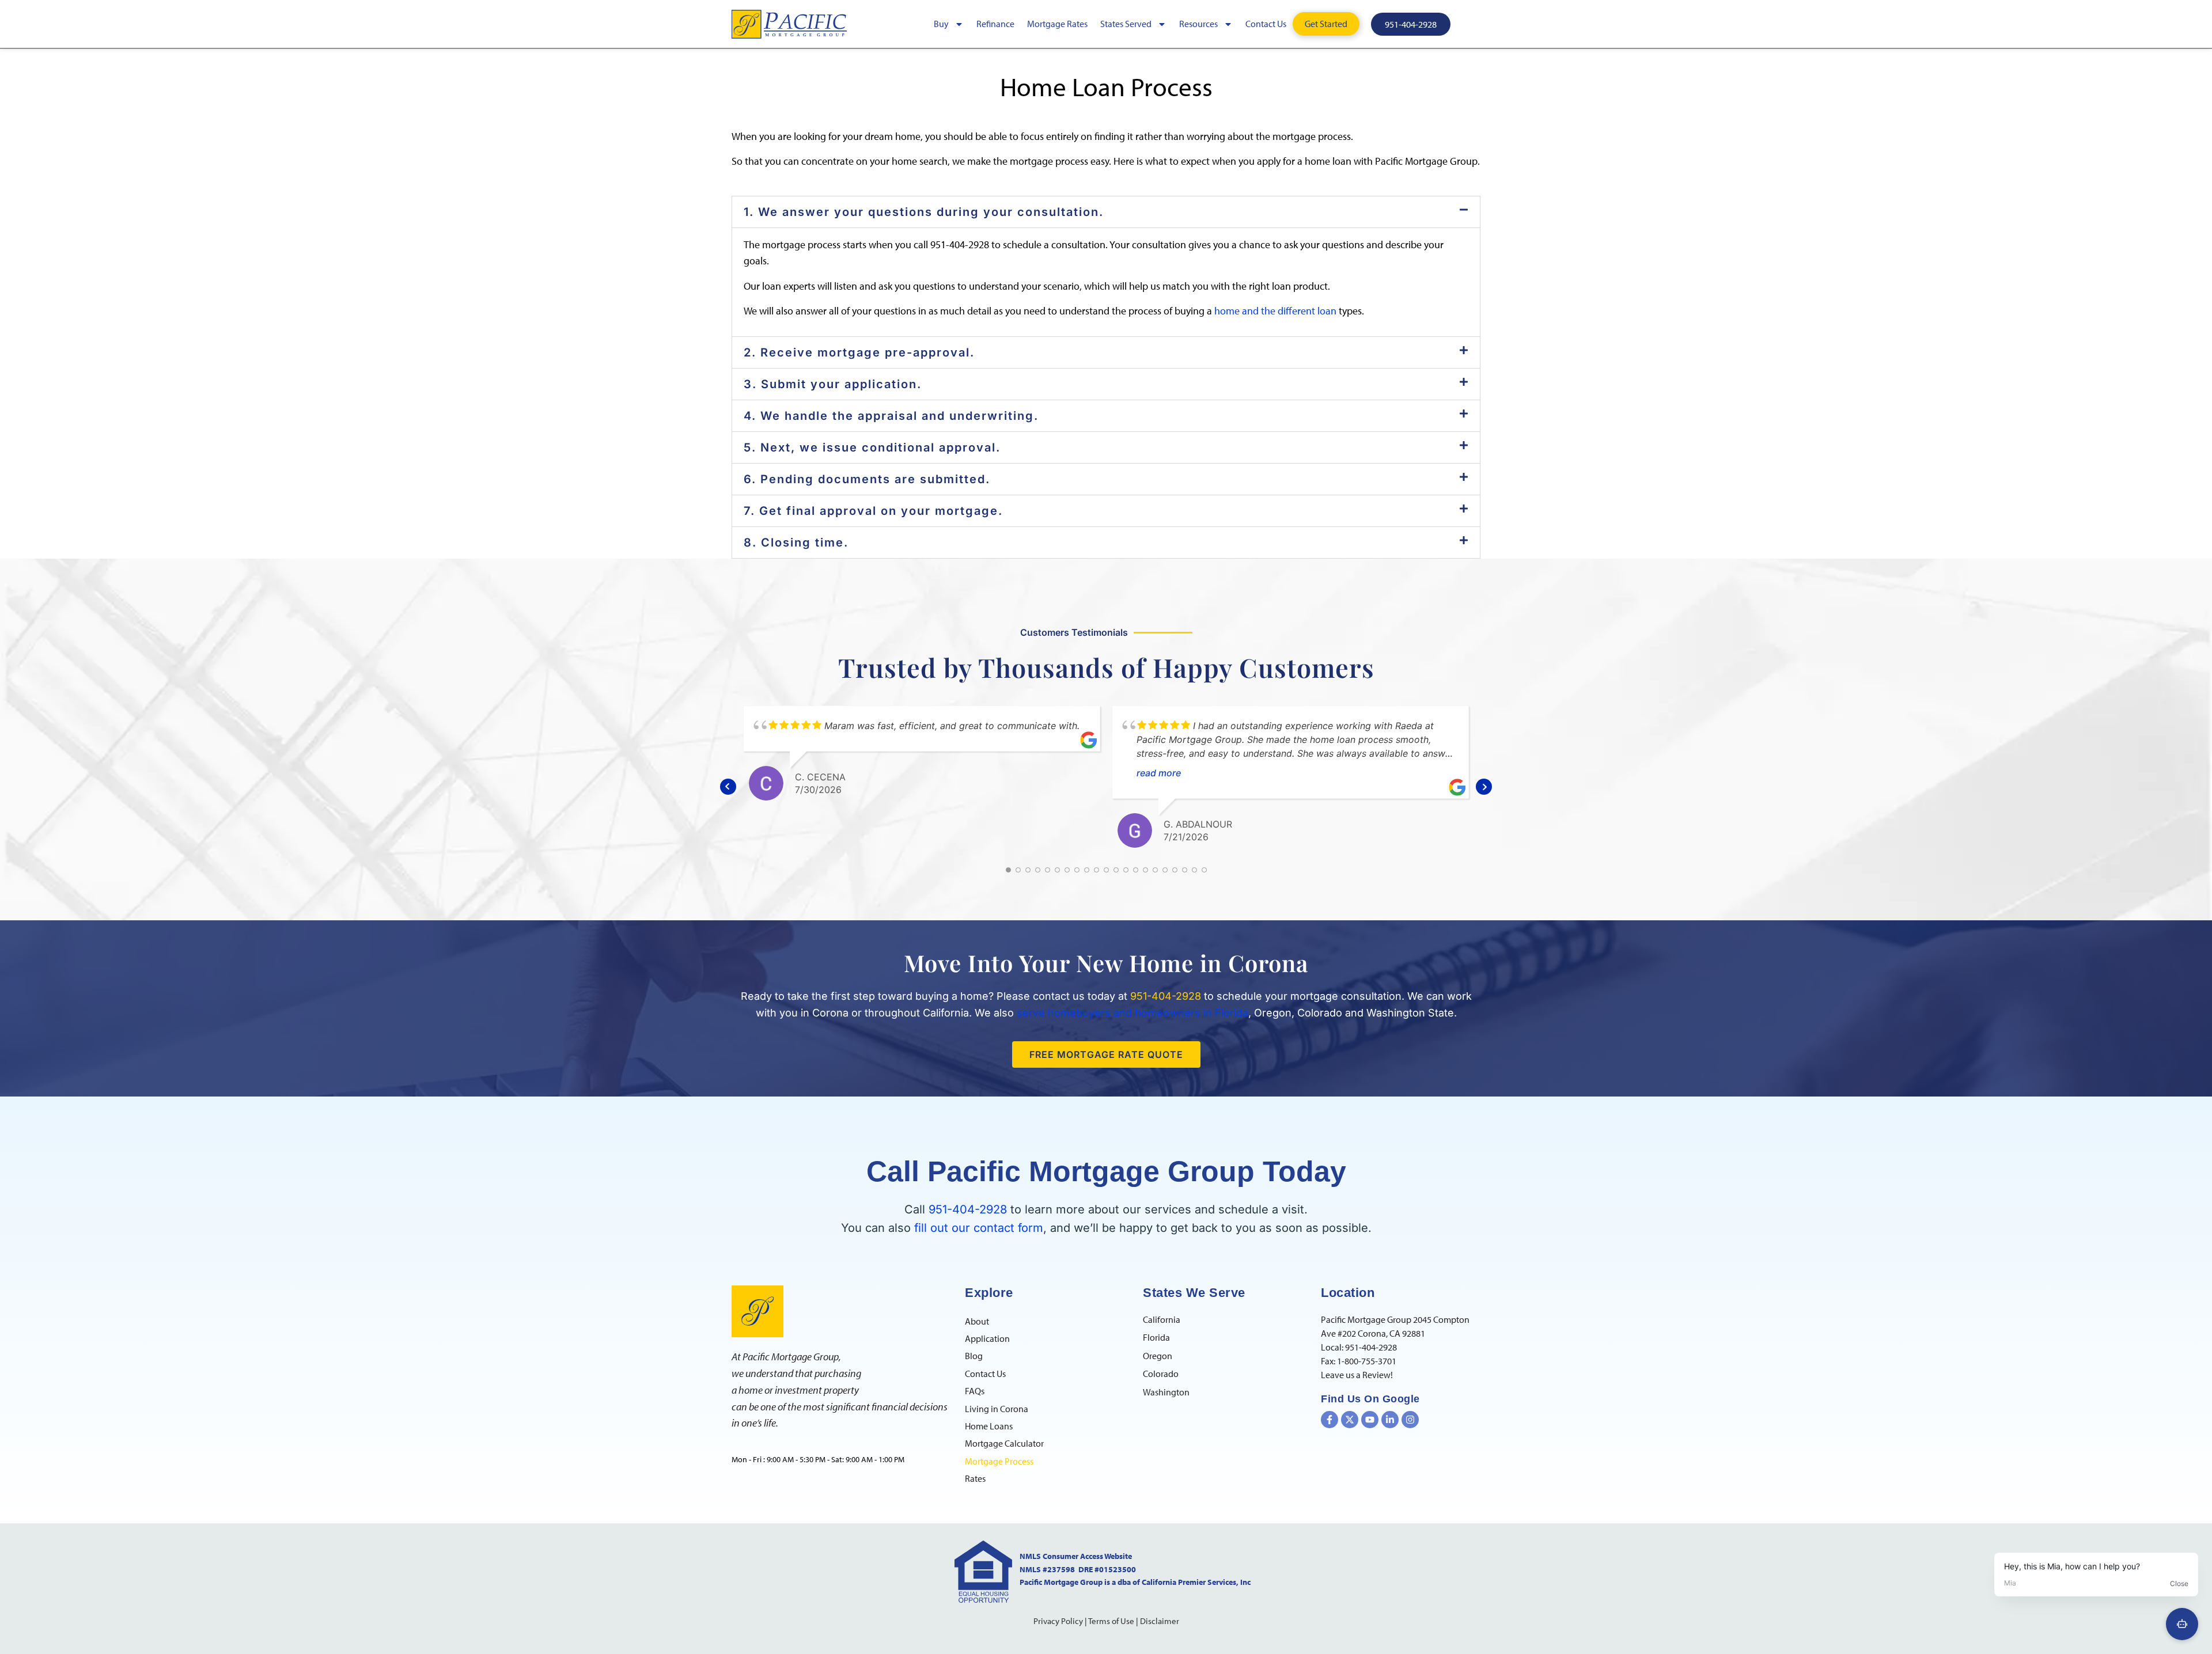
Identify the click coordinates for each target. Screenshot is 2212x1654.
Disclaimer (1160, 1621)
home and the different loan (1275, 311)
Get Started (1326, 24)
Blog (974, 1356)
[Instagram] (1410, 1420)
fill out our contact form (979, 1228)
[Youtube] (1370, 1420)
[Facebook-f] (1330, 1420)
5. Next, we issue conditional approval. (872, 447)
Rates (975, 1478)
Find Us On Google (1370, 1399)
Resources (1198, 24)
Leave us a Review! (1357, 1375)
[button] (1106, 212)
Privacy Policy (1058, 1621)
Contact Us (1266, 24)
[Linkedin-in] (1390, 1420)
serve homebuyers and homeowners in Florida (1132, 1013)
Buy (941, 24)
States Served (1126, 24)
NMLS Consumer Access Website (1076, 1556)
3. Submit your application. (833, 384)
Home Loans (989, 1426)
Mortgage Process (999, 1461)
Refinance (995, 24)
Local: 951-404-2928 (1359, 1347)
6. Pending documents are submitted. (867, 479)
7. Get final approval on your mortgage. (873, 511)
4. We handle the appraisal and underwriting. (891, 416)
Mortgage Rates (1057, 24)
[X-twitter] (1350, 1420)
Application (987, 1338)
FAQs (975, 1391)
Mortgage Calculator (1004, 1443)
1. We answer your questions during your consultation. (924, 212)
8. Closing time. (796, 543)
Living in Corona (997, 1409)
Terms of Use (1111, 1621)
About (977, 1321)
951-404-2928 (968, 1209)
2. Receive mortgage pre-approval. (859, 352)
